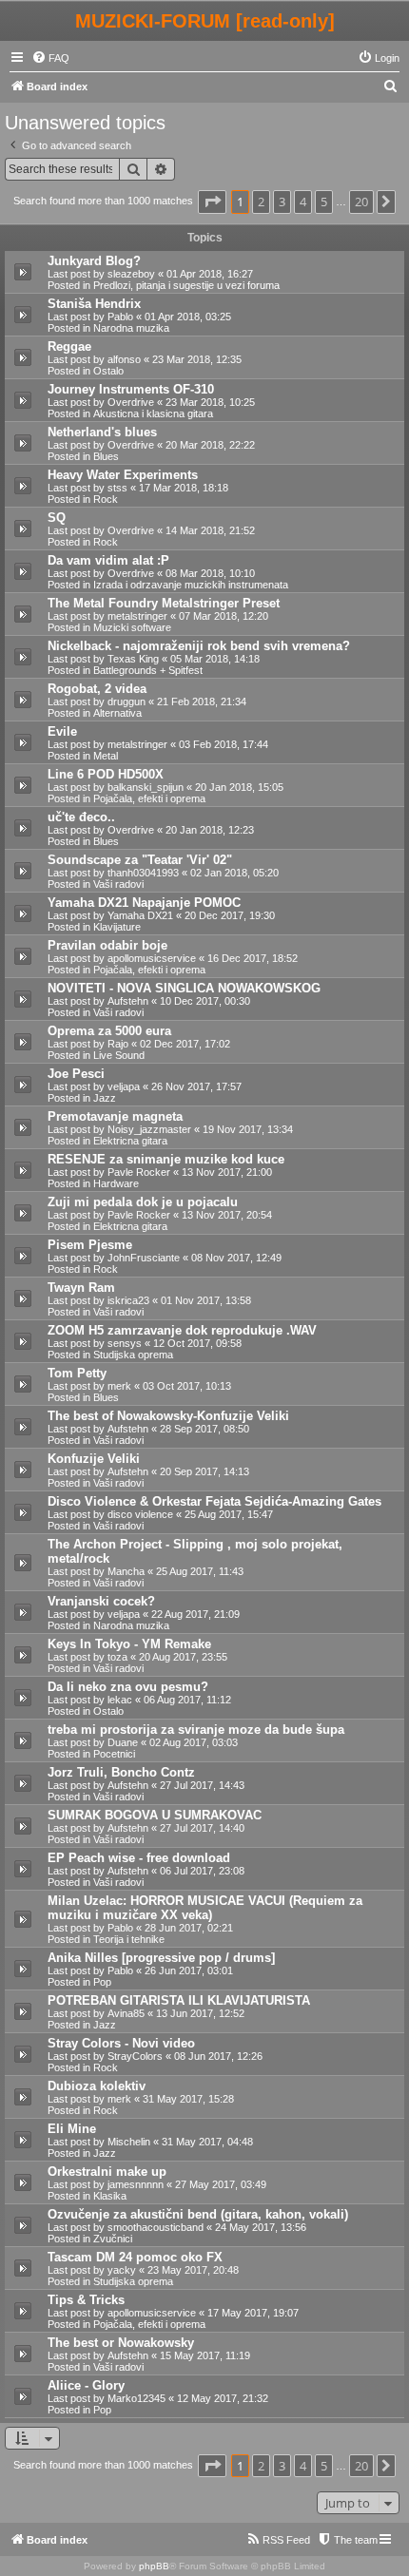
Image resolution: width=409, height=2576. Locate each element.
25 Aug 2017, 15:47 (229, 1514)
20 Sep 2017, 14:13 (204, 1471)
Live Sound (119, 1055)
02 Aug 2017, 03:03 (194, 1742)
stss (117, 488)
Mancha (126, 1571)
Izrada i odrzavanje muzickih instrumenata (191, 585)
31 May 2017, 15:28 (188, 2099)
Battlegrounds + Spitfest (148, 670)
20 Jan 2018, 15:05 (239, 787)
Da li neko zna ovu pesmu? (128, 1687)
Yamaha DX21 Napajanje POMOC (144, 903)
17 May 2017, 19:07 (253, 2313)
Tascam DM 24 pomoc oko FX (135, 2257)
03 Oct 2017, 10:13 (187, 1386)
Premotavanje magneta (115, 1116)
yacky (122, 2270)
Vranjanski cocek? (101, 1601)
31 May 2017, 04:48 (207, 2142)
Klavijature (117, 927)
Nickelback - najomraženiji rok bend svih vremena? (199, 646)
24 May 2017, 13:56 (261, 2227)
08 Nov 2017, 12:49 (236, 1258)
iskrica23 (128, 1300)
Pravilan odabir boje (107, 945)
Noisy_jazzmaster (149, 1129)
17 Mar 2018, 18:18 (184, 488)
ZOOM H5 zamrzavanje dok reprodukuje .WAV (182, 1330)
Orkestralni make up (107, 2172)
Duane (123, 1742)
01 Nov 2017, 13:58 (206, 1300)
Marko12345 (136, 2398)
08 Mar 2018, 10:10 (210, 573)
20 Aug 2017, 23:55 (183, 1657)
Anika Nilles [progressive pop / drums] (161, 1958)
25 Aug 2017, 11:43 (200, 1571)
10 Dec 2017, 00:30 (205, 1001)
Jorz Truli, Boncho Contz (121, 1772)
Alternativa (117, 713)
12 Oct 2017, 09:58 (197, 1343)
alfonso (124, 359)
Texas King (133, 659)
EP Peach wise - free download (139, 1858)
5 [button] (324, 202)
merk (119, 1386)
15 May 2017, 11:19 (205, 2355)
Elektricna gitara (130, 1141)
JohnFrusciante (144, 1258)
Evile (62, 731)
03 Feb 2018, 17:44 (224, 744)
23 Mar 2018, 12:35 (197, 359)
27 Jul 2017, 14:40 (202, 1828)
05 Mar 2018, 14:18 (215, 659)
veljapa (124, 1086)
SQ (57, 518)
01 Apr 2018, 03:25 (188, 317)
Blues (106, 456)
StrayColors (135, 2056)
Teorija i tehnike (129, 1939)
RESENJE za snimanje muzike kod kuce (166, 1159)
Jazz (105, 1098)
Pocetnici (114, 1754)
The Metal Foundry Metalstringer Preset (164, 603)
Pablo (120, 317)
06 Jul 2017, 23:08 (202, 1871)
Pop (102, 1982)
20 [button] (361, 202)
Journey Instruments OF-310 (131, 389)
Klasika (110, 2196)
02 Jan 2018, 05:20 (234, 873)
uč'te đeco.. (81, 817)
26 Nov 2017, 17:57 (196, 1086)
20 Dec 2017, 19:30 (230, 915)
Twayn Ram (81, 1288)
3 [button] (282, 202)
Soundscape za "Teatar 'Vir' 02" (140, 860)
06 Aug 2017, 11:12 (187, 1700)
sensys (125, 1343)
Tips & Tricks (86, 2300)
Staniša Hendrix (94, 304)
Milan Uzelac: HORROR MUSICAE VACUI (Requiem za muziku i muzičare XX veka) (205, 1908)
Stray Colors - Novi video (121, 2043)
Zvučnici (113, 2239)
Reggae (69, 346)
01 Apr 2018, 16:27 (210, 274)
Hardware (116, 1183)
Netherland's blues (102, 432)
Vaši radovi (118, 884)
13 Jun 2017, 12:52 (200, 2013)
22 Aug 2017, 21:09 (195, 1614)
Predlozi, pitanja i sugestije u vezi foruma (186, 285)
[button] (212, 202)
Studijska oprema (133, 1355)
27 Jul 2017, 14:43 (202, 1785)
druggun (127, 702)
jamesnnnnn (136, 2184)
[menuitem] (50, 58)
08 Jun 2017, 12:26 (218, 2056)
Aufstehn (128, 1001)
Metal (106, 756)
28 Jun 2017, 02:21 (189, 1928)
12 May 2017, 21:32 (223, 2398)
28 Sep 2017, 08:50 (204, 1429)
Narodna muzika (131, 328)
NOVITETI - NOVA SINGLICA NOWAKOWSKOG (184, 988)
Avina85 (126, 2013)
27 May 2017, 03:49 (221, 2184)
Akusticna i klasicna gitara (153, 413)
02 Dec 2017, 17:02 (185, 1044)
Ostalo (108, 371)
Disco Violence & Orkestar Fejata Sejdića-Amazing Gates (214, 1501)
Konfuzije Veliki (94, 1459)
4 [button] (303, 202)
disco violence (140, 1514)
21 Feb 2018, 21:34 (202, 702)
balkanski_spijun (146, 787)
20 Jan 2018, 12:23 (210, 830)
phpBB (154, 2566)
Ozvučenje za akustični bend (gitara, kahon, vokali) (198, 2214)
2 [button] (261, 202)
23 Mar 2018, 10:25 (210, 402)
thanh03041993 (143, 873)
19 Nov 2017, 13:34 (248, 1129)
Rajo (118, 1044)
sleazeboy (131, 274)
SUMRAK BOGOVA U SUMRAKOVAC (155, 1815)
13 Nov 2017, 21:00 (227, 1172)
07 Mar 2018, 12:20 (224, 616)
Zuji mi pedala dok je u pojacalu (143, 1202)
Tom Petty (77, 1373)
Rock (106, 499)
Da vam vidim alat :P (108, 560)
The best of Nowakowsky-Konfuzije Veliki (168, 1416)
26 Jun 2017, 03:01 (189, 1970)
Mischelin (129, 2142)
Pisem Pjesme (90, 1245)
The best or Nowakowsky (121, 2343)
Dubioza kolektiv (97, 2086)
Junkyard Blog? (94, 261)
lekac (120, 1700)
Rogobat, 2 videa (97, 689)
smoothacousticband (156, 2227)
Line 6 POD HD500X (106, 774)
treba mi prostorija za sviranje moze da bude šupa (196, 1730)
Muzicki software (132, 627)
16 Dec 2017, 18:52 (253, 958)
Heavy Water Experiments (123, 475)
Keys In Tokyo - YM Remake (129, 1644)
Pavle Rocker (139, 1172)
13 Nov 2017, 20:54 (227, 1215)
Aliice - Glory (86, 2385)
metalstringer (137, 616)
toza (117, 1657)
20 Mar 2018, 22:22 (210, 445)
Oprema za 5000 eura (109, 1031)
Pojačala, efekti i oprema (149, 798)
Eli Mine (72, 2129)
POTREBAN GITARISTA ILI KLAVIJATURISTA (179, 2000)
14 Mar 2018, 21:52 (210, 530)
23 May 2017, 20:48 (193, 2270)
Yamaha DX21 (140, 915)
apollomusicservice (152, 958)
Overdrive (131, 402)
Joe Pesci (76, 1074)
